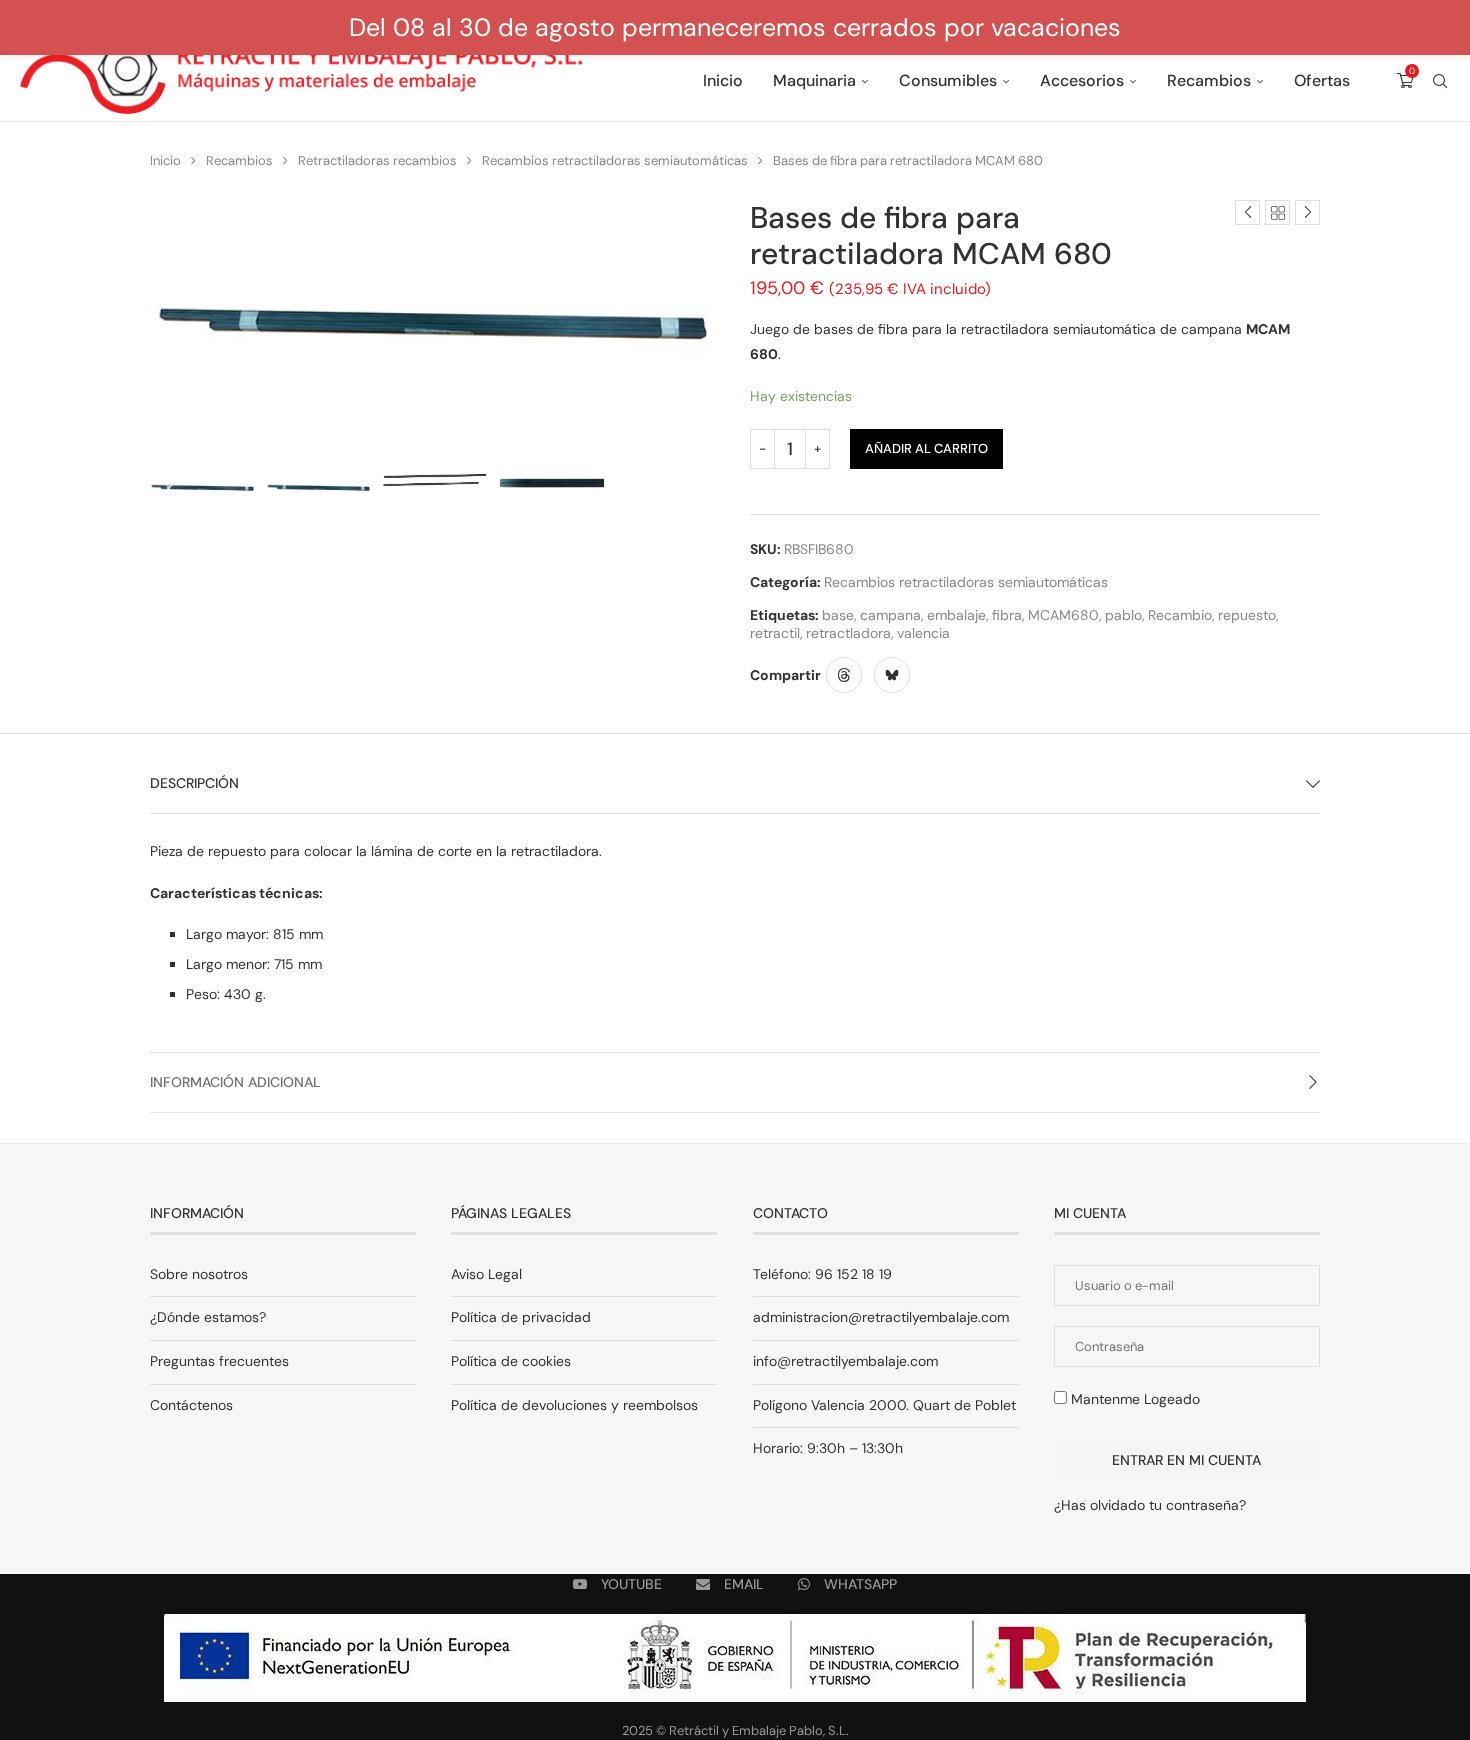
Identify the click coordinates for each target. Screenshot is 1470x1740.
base (838, 615)
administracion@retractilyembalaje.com (881, 1317)
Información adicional (235, 1082)
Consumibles (948, 80)
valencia (923, 633)
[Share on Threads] (844, 675)
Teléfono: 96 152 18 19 (822, 1274)
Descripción (194, 783)
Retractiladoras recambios (377, 160)
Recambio (1180, 615)
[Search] (1440, 81)
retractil (775, 633)
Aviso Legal (486, 1274)
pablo (1123, 615)
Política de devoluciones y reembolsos (574, 1405)
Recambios (1209, 80)
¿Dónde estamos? (208, 1317)
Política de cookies (511, 1361)
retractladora (848, 633)
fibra (1007, 615)
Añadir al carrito (926, 448)
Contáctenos (191, 1405)
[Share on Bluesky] (892, 675)
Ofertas (1322, 80)
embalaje (956, 615)
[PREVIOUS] (170, 491)
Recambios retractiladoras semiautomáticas (615, 160)
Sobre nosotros (199, 1274)
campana (890, 615)
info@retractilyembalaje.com (845, 1361)
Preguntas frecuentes (219, 1361)
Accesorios (1082, 80)
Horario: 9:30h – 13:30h (828, 1448)
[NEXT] (700, 491)
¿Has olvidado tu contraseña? (1150, 1505)
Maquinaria (814, 80)
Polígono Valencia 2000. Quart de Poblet (884, 1405)
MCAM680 (1063, 615)
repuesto (1247, 615)
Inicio (723, 80)
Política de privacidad (521, 1317)
